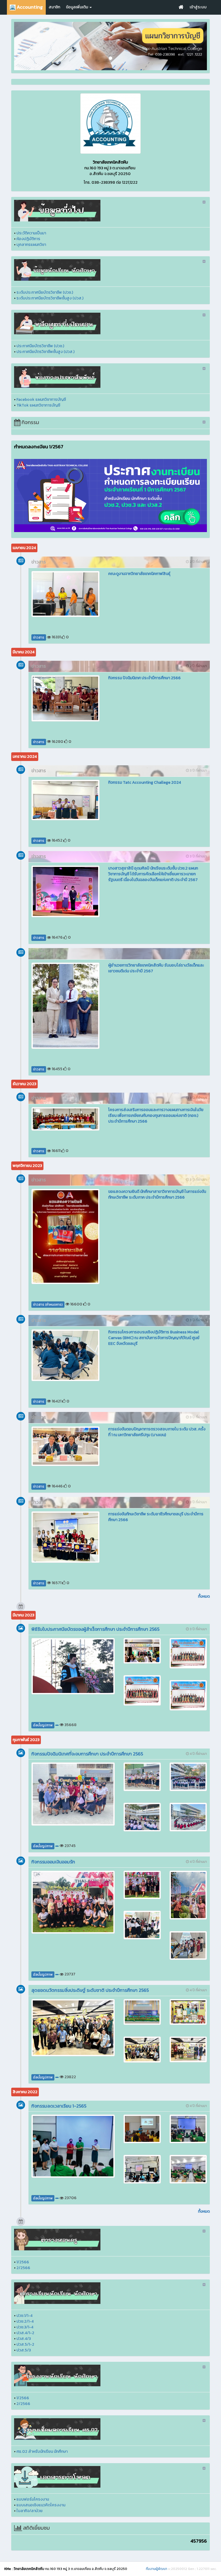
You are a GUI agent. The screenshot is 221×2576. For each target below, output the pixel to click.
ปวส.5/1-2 (25, 2344)
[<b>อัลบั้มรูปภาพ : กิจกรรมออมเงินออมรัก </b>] (73, 1902)
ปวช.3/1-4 (25, 2327)
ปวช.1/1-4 (24, 2316)
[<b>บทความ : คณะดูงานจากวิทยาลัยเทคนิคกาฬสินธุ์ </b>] (65, 594)
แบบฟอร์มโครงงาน (33, 2499)
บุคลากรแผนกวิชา (31, 245)
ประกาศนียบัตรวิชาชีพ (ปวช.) (40, 346)
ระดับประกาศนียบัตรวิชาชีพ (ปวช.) (45, 292)
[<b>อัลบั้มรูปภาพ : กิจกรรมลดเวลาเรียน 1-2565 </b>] (73, 2146)
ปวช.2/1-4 (25, 2321)
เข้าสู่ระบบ (198, 7)
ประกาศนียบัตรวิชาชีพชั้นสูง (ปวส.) (45, 352)
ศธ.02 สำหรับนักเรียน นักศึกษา (42, 2451)
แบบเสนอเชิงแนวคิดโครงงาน (41, 2505)
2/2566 (23, 2268)
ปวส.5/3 (24, 2350)
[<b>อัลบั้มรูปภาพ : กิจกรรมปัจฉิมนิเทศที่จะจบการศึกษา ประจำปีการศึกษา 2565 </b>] (73, 1794)
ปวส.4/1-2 (25, 2333)
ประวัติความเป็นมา (31, 233)
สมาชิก (54, 7)
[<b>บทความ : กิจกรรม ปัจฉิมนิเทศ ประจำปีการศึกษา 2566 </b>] (65, 698)
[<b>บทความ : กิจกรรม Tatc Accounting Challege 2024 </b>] (65, 800)
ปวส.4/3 (24, 2339)
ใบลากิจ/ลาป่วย (29, 2511)
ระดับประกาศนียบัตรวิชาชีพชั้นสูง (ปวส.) (50, 298)
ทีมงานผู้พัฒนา (157, 2569)
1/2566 (23, 2262)
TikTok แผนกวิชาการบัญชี (38, 405)
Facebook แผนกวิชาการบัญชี (41, 399)
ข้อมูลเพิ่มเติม (77, 7)
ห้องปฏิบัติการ (28, 239)
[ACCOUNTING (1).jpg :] (110, 124)
